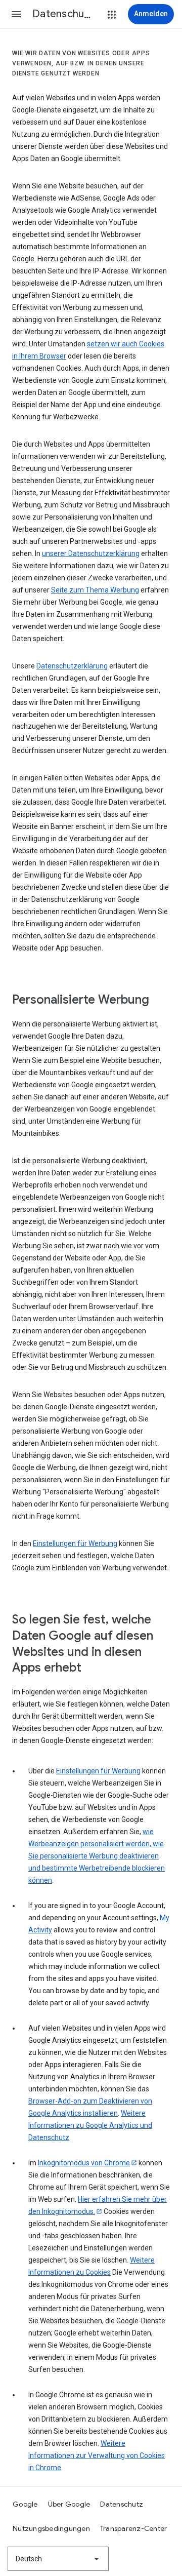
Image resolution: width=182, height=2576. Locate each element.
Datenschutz (122, 2504)
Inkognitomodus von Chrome (84, 2163)
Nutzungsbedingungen (51, 2528)
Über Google (69, 2504)
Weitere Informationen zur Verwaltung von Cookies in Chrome (97, 2455)
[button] (16, 14)
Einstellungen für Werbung (75, 1543)
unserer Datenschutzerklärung (91, 553)
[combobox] (58, 2559)
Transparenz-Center (134, 2528)
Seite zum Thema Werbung (95, 590)
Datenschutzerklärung (72, 666)
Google (25, 2504)
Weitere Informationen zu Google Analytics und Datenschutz (90, 2125)
